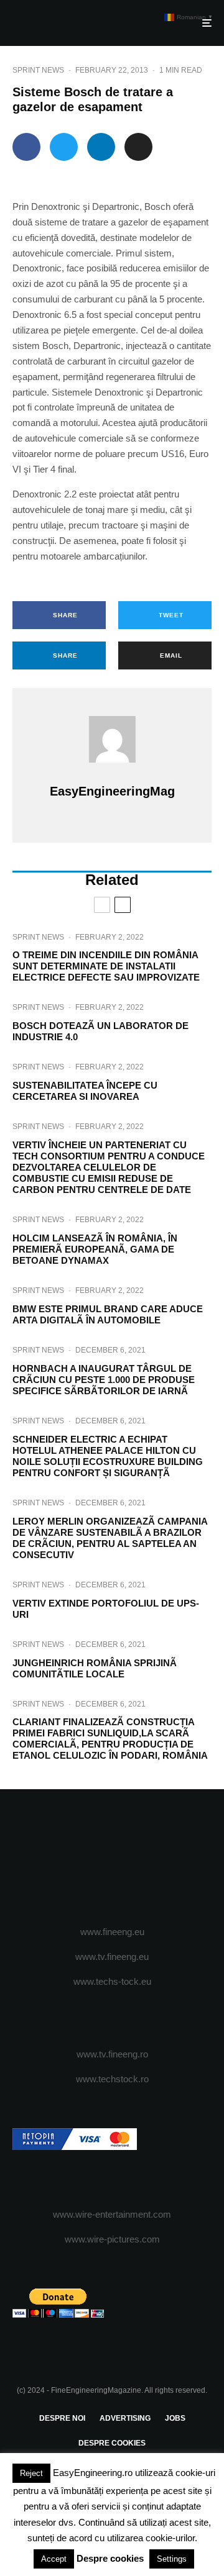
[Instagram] (112, 1858)
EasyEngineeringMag (112, 791)
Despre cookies (110, 2558)
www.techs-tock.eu (112, 1981)
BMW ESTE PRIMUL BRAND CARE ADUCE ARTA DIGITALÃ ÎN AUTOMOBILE (108, 1314)
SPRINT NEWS (38, 70)
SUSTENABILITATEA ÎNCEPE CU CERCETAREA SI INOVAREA (85, 1091)
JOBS (175, 2418)
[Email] (138, 147)
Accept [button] (54, 2559)
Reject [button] (31, 2473)
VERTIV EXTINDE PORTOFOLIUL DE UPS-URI (106, 1609)
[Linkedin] (161, 1858)
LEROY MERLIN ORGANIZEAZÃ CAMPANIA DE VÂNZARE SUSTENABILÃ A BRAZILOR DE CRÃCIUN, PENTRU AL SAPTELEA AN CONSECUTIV (110, 1538)
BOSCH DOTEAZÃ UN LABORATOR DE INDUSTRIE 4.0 (100, 1031)
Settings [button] (172, 2559)
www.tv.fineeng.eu (112, 1957)
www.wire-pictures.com (112, 2239)
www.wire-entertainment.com (112, 2214)
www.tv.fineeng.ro (112, 2054)
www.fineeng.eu (112, 1932)
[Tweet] (64, 147)
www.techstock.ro (112, 2079)
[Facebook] (64, 1858)
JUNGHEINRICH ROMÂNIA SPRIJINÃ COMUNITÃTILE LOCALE (95, 1668)
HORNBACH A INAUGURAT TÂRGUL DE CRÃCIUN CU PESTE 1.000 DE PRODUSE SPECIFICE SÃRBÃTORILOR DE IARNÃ (104, 1380)
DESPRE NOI (62, 2418)
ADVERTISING (125, 2418)
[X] (88, 1858)
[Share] (26, 147)
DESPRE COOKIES (112, 2443)
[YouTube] (137, 1858)
